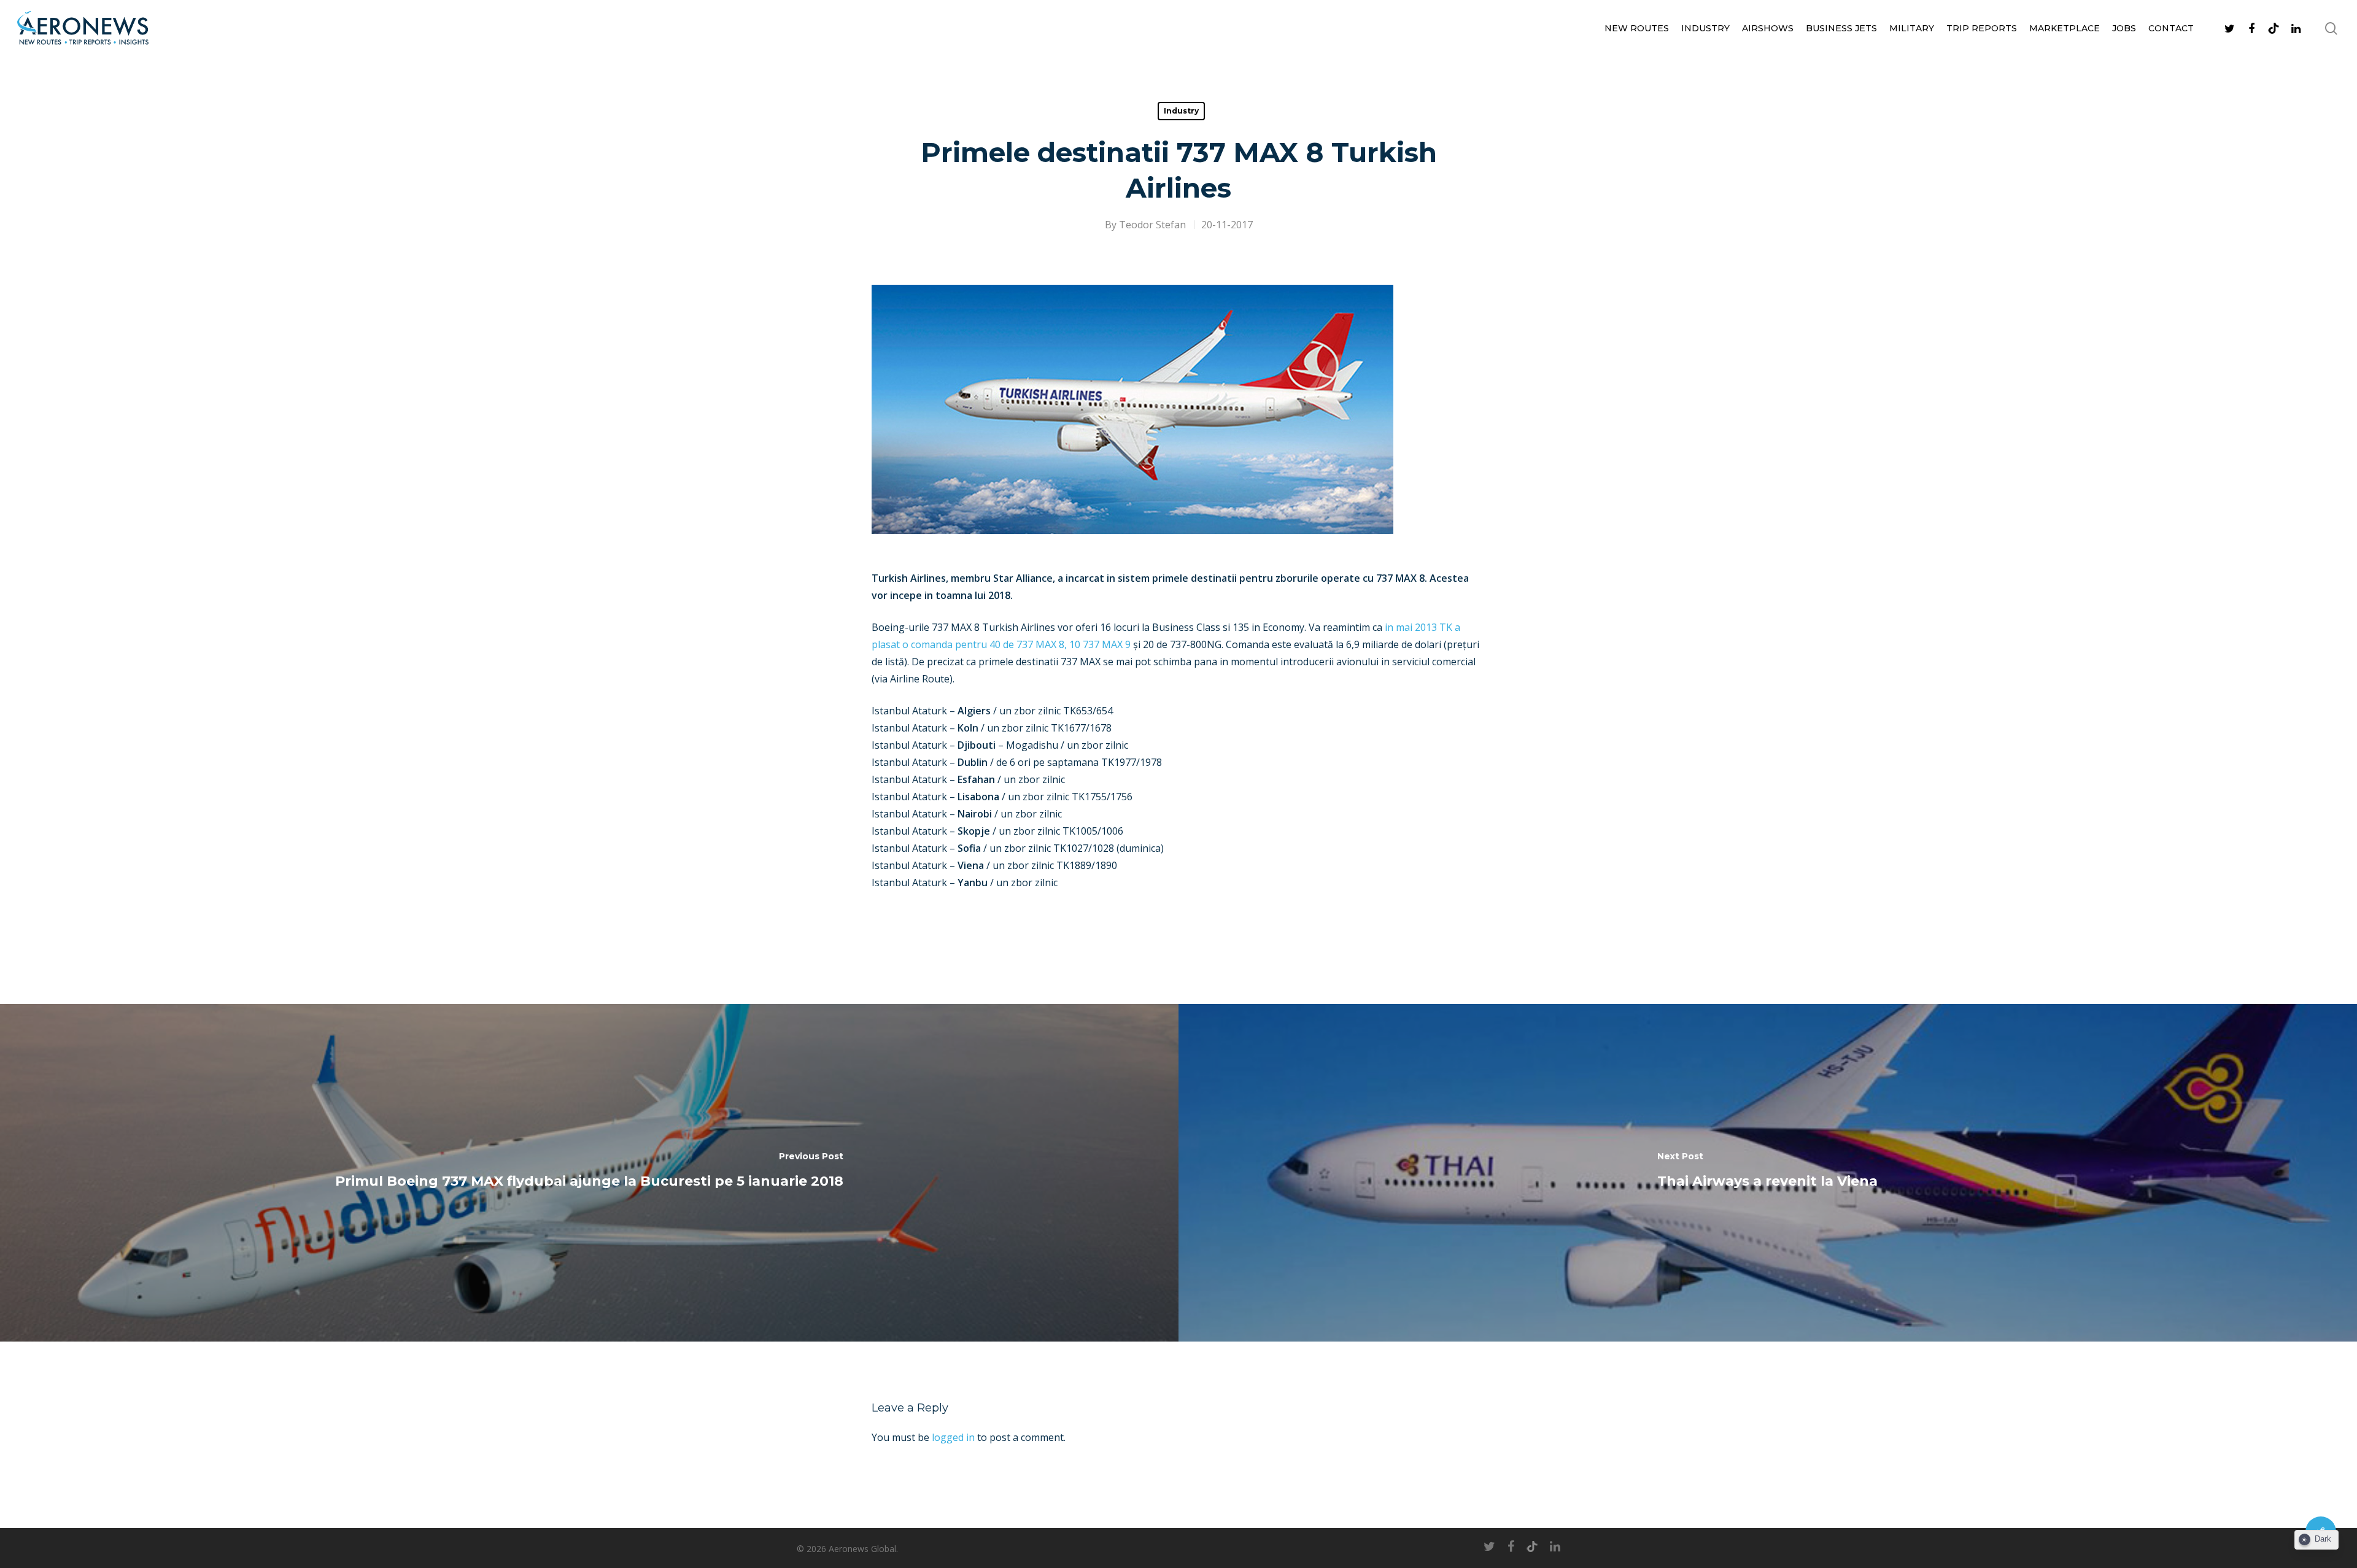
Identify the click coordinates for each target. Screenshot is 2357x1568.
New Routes (1637, 28)
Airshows (1768, 28)
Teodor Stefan (1152, 225)
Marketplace (2065, 28)
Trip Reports (1982, 28)
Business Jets (1841, 28)
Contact (2171, 28)
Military (1912, 28)
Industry (1705, 28)
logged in (953, 1437)
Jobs (2124, 28)
